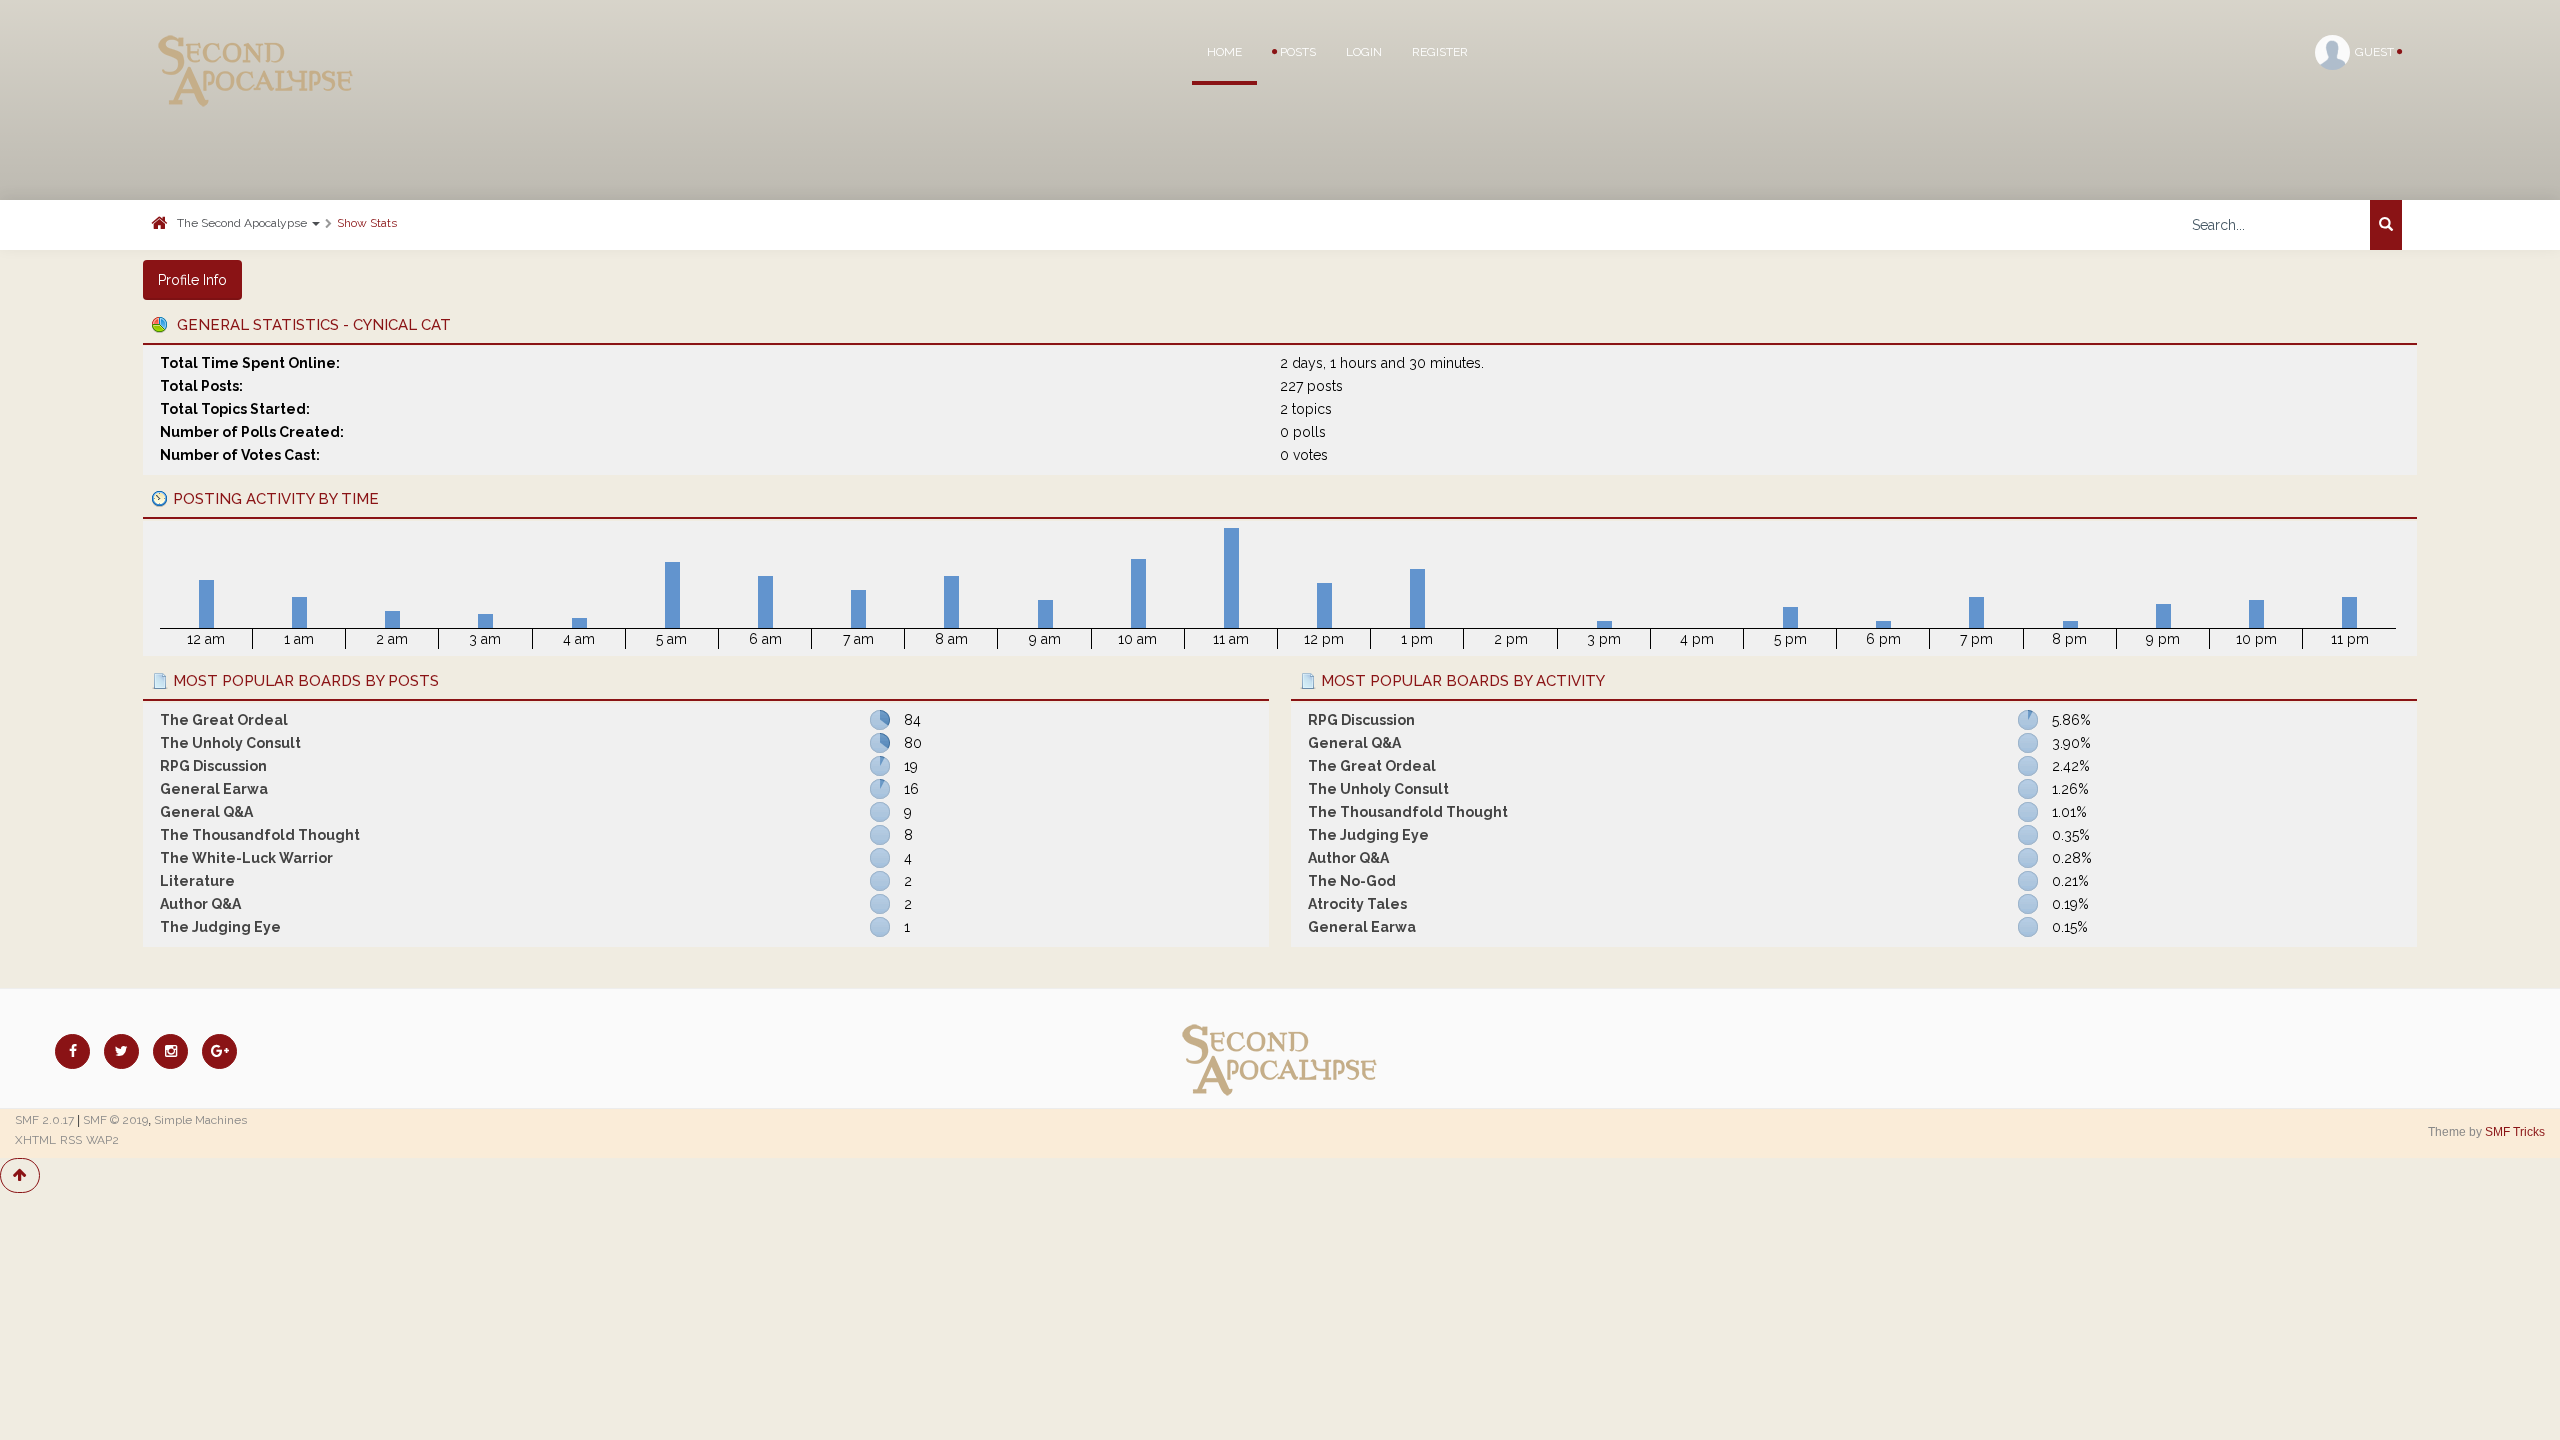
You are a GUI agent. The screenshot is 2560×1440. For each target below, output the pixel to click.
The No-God (1352, 881)
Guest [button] (2376, 52)
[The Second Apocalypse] (256, 45)
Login (1364, 52)
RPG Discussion (213, 766)
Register (1440, 52)
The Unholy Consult (230, 743)
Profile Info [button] (192, 280)
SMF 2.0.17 (44, 1120)
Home (1224, 52)
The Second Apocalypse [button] (243, 223)
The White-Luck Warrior (246, 858)
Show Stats (367, 223)
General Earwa (214, 789)
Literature (197, 881)
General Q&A (206, 812)
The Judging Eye (220, 927)
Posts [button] (1296, 52)
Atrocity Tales (1357, 904)
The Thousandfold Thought (260, 835)
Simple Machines (200, 1120)
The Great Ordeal (224, 720)
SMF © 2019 (115, 1120)
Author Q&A (200, 904)
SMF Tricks (2515, 1132)
